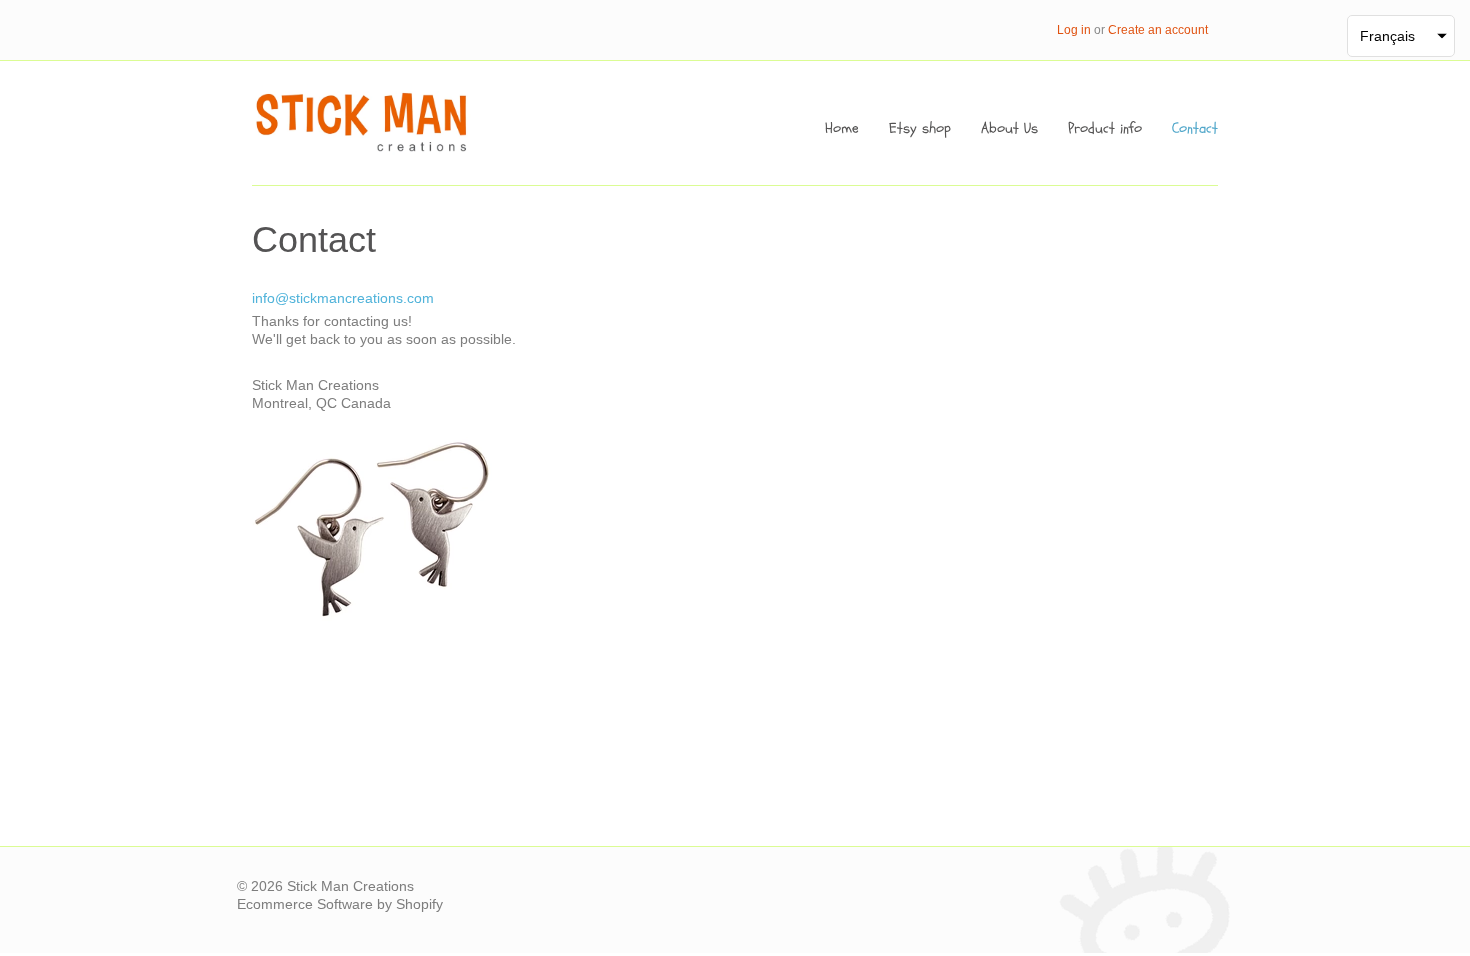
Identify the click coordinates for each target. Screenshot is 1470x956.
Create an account (1158, 30)
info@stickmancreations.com (343, 298)
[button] (1401, 36)
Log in (1074, 30)
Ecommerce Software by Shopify (340, 904)
